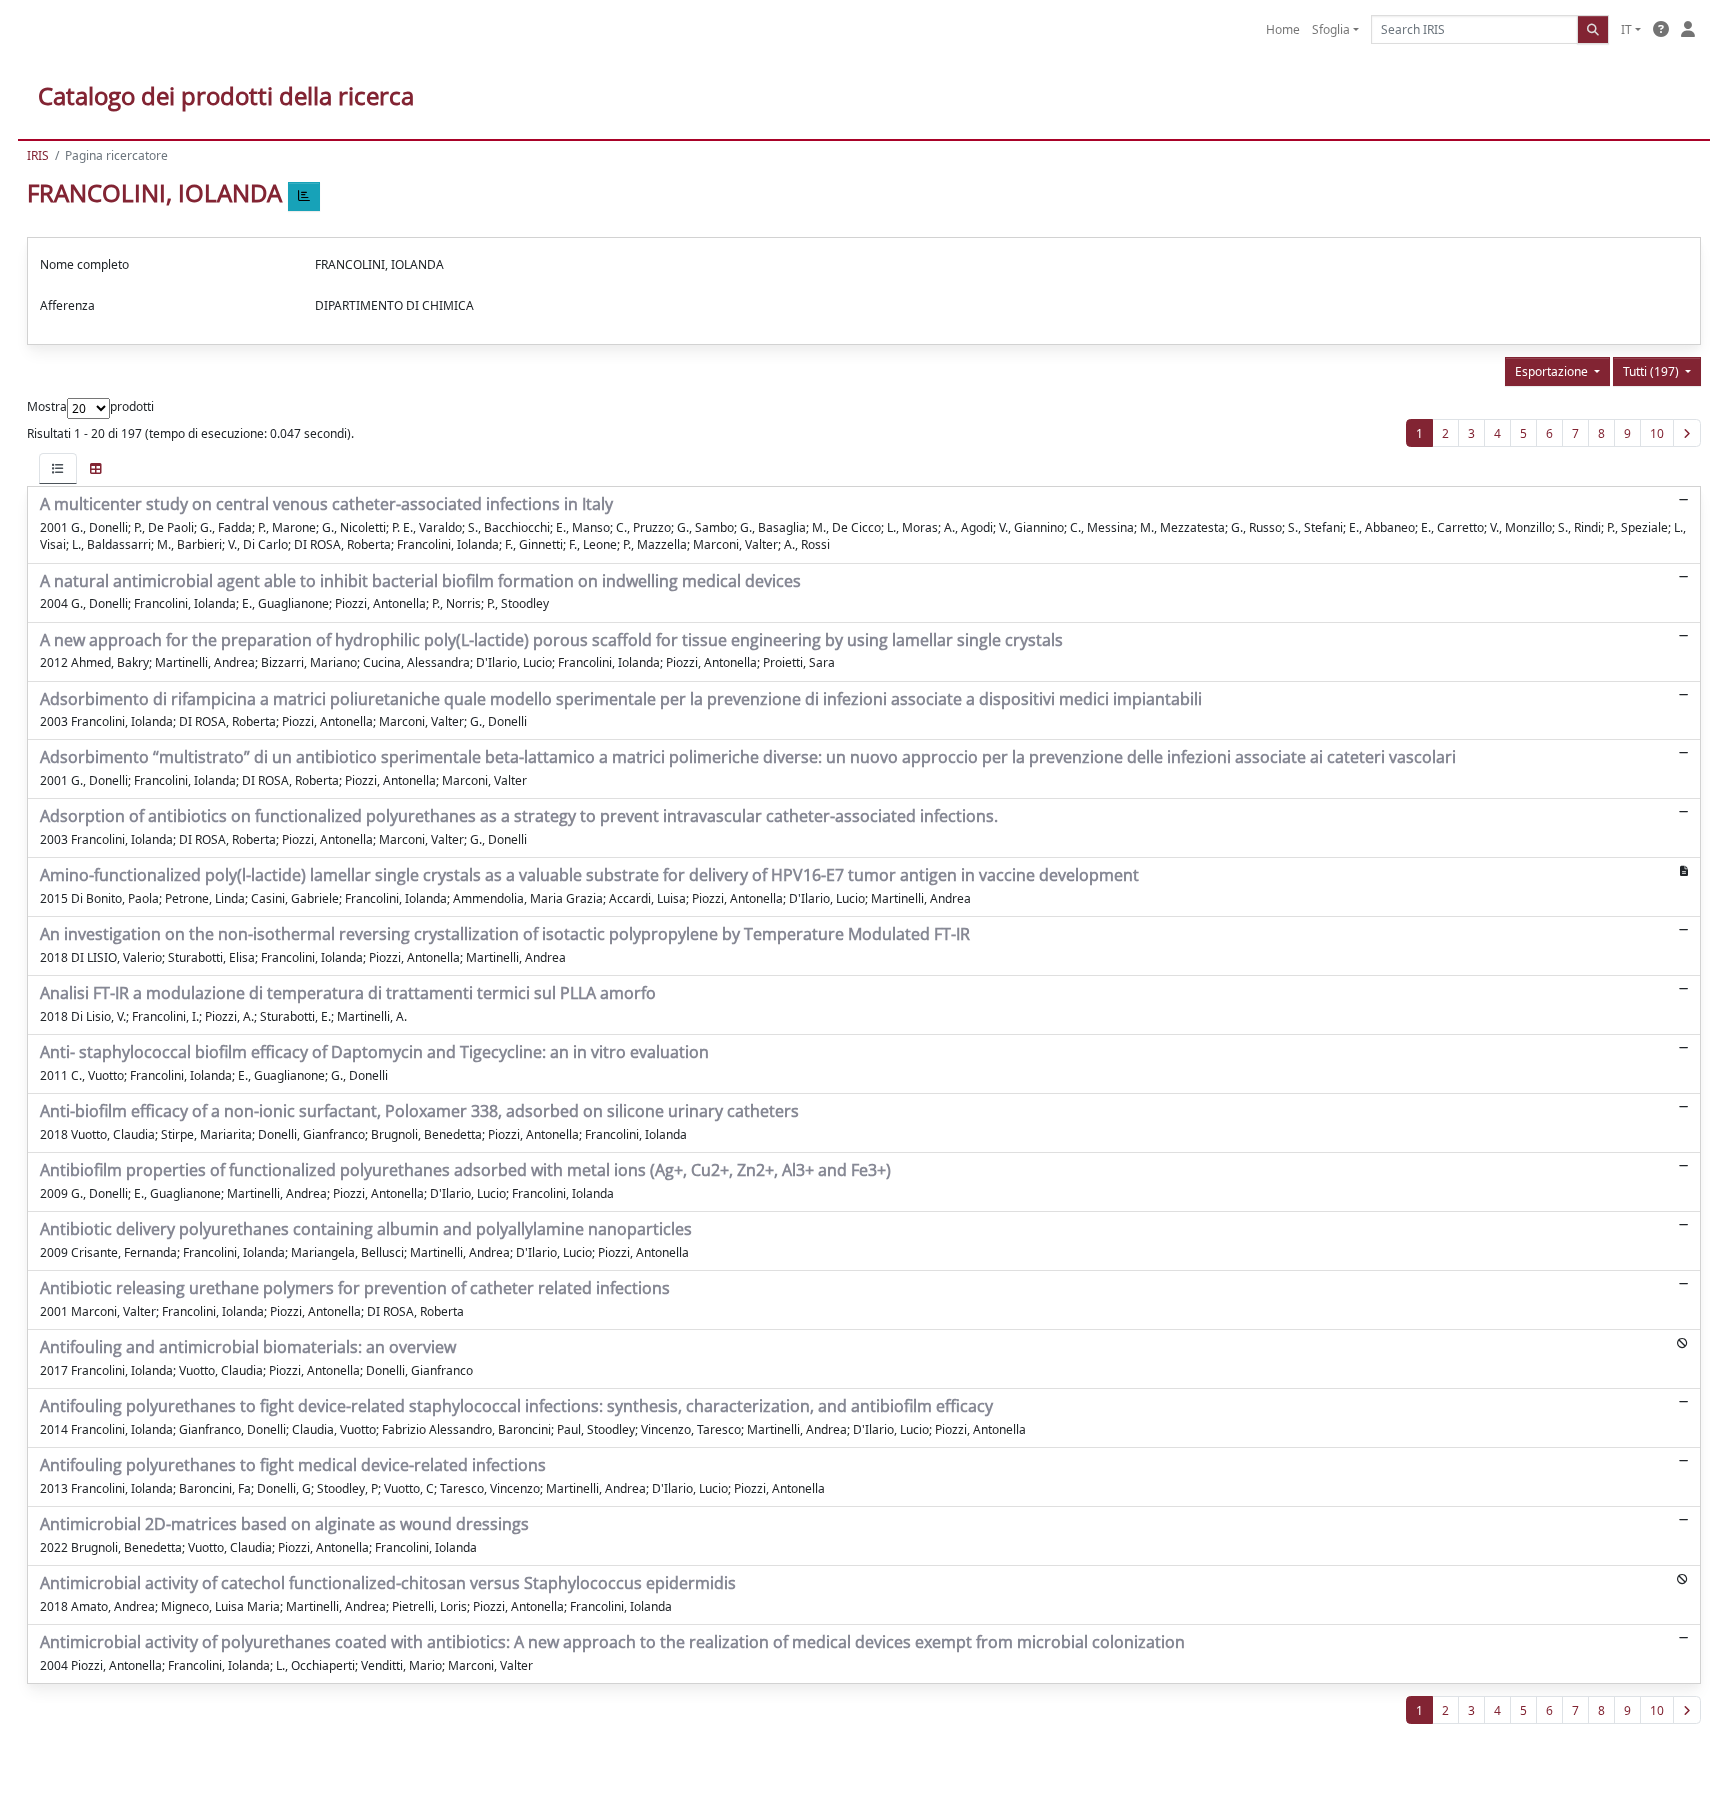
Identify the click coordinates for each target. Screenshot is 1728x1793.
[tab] (58, 468)
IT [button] (1626, 29)
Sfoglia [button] (1331, 29)
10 (1657, 433)
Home (1283, 29)
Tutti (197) (1652, 371)
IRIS (38, 155)
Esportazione (1553, 371)
